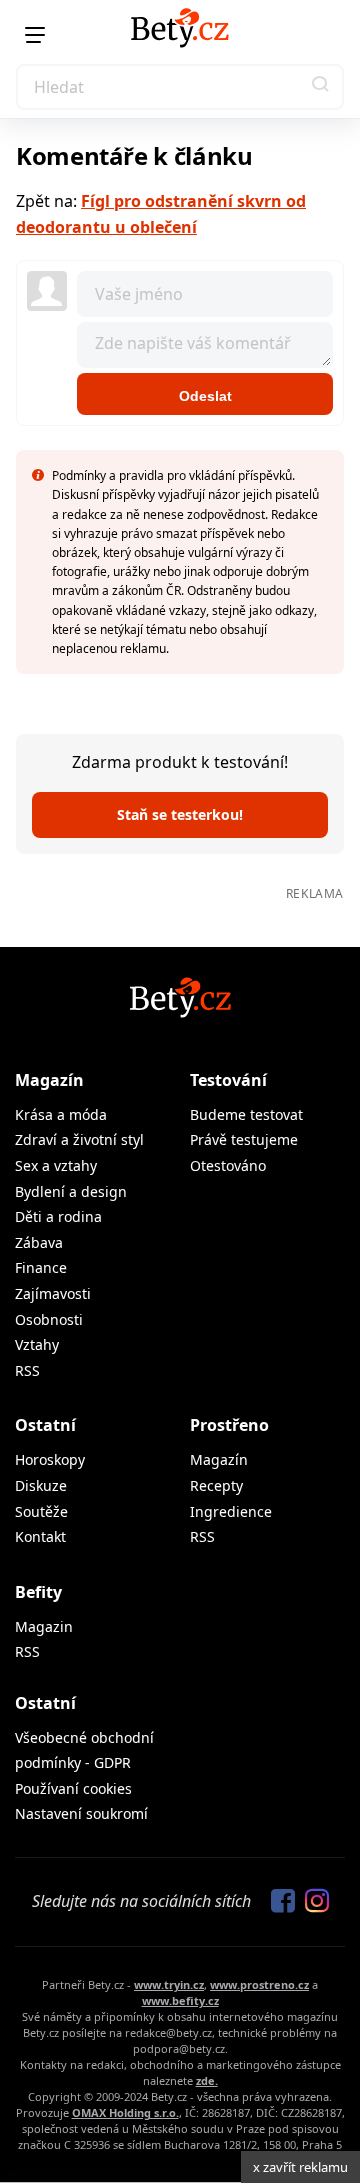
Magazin (44, 1626)
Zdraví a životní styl (79, 1139)
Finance (41, 1267)
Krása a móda (61, 1114)
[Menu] (35, 35)
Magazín (49, 1080)
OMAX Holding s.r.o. (125, 2112)
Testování (228, 1080)
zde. (207, 2080)
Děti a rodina (58, 1216)
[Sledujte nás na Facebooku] (278, 1902)
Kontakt (40, 1536)
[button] (321, 87)
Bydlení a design (71, 1191)
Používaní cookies (73, 1788)
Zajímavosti (53, 1293)
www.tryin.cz (169, 1984)
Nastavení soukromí (81, 1813)
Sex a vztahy (56, 1165)
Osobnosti (49, 1319)
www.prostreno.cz (259, 1984)
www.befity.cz (180, 2000)
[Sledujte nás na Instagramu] (312, 1902)
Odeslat (205, 396)
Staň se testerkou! (180, 814)
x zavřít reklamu (300, 2167)
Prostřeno (229, 1425)
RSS (27, 1370)
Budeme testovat (246, 1114)
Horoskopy (50, 1459)
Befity (38, 1592)
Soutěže (41, 1511)
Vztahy (37, 1344)
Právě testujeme (244, 1139)
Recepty (216, 1485)
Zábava (39, 1242)
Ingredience (231, 1511)
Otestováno (228, 1165)
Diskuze (41, 1485)
